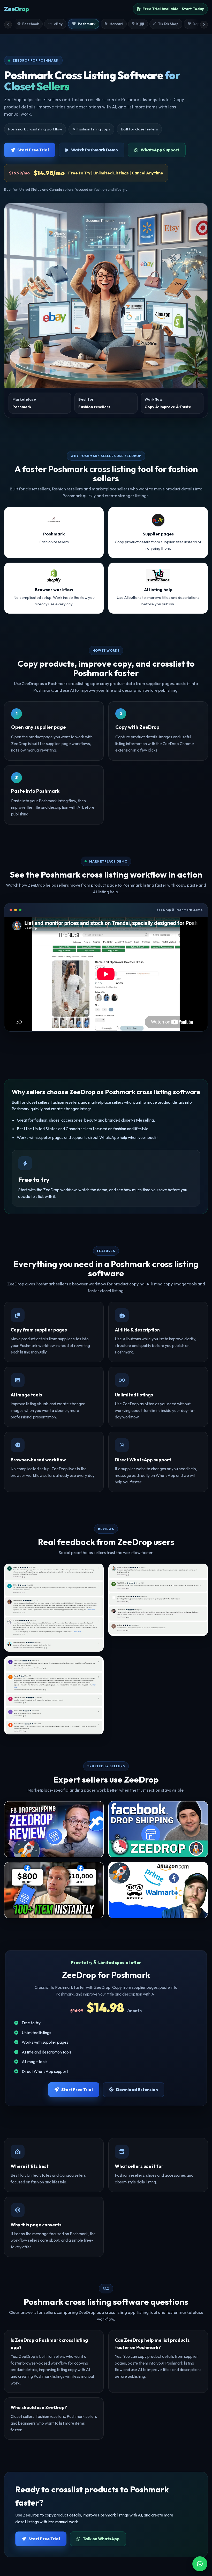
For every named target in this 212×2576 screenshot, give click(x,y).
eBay (58, 24)
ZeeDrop (16, 9)
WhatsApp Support (160, 150)
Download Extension (137, 2089)
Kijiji (140, 24)
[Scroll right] (204, 25)
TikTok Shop (168, 24)
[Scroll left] (8, 25)
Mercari (116, 24)
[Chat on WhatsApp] (200, 2564)
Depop (198, 24)
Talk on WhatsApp (101, 2539)
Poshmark (87, 24)
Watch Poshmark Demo (94, 150)
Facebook (31, 24)
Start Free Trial (33, 150)
